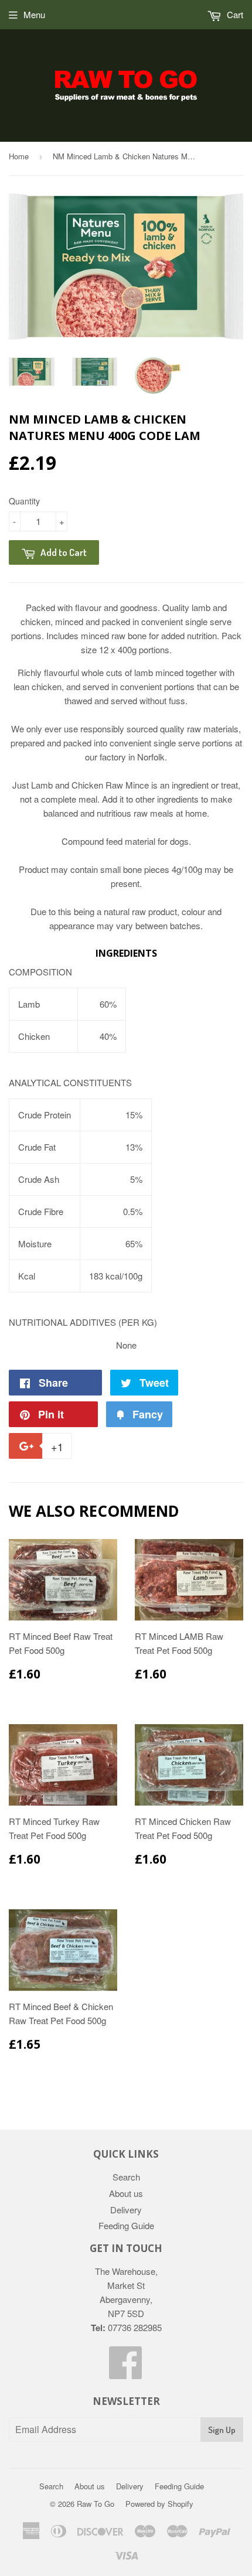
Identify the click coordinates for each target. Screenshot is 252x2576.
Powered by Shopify (159, 2504)
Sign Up (222, 2430)
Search (126, 2177)
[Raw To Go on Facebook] (126, 2372)
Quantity (24, 501)
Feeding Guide (126, 2225)
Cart (234, 14)
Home (19, 156)
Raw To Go (96, 2504)
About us (126, 2193)
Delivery (126, 2210)
